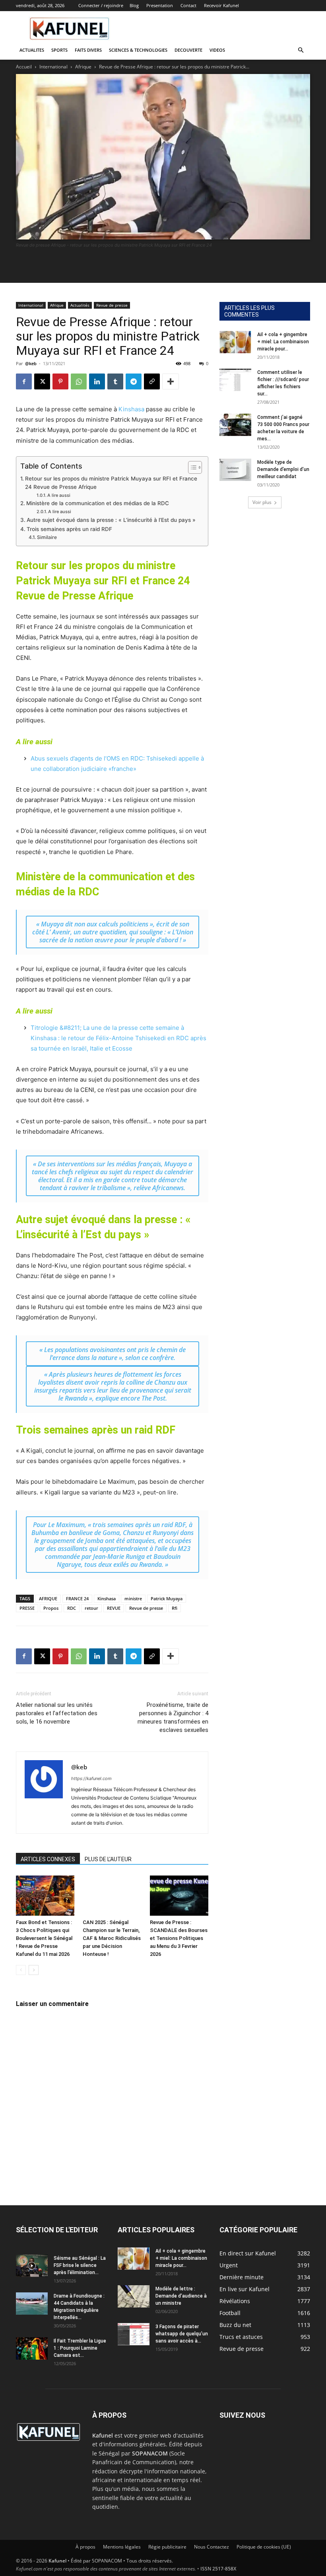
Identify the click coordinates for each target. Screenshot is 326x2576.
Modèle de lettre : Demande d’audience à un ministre (181, 2296)
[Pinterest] (60, 381)
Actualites (32, 50)
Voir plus (262, 502)
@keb (31, 363)
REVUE (114, 1608)
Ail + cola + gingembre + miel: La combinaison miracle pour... (283, 342)
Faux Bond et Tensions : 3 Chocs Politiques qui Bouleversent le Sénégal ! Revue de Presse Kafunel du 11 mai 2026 (44, 1938)
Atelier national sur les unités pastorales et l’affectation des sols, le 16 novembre (57, 1713)
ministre (133, 1598)
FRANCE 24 (77, 1598)
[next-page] (34, 1970)
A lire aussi (59, 495)
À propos (85, 2547)
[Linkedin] (97, 381)
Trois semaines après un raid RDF (69, 529)
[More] (171, 381)
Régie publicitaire (167, 2547)
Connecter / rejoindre (101, 5)
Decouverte (188, 50)
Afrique (83, 67)
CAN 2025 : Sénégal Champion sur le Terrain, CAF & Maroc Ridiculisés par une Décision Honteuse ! (112, 1938)
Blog (134, 5)
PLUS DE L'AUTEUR (108, 1859)
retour (91, 1608)
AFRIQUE (48, 1598)
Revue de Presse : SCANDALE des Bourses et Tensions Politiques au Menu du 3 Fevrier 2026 (179, 1938)
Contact (188, 5)
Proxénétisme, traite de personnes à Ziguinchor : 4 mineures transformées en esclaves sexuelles (173, 1717)
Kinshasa (131, 409)
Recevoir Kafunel (221, 5)
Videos (217, 50)
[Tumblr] (115, 381)
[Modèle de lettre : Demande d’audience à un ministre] (134, 2296)
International (53, 67)
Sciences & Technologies (138, 50)
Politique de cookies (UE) (264, 2547)
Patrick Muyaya (167, 1598)
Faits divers (88, 50)
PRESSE (27, 1608)
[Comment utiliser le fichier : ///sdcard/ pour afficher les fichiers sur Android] (235, 380)
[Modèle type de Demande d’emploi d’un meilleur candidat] (235, 470)
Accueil (24, 67)
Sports (59, 50)
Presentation (160, 5)
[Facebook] (24, 381)
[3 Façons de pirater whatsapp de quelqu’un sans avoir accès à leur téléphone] (134, 2334)
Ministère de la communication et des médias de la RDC (98, 503)
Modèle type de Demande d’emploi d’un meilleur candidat (283, 469)
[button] (301, 50)
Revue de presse (112, 305)
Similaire (47, 537)
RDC (72, 1608)
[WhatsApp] (79, 381)
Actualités (80, 305)
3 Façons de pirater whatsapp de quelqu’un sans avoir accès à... (182, 2334)
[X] (42, 381)
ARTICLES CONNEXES (48, 1859)
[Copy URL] (152, 381)
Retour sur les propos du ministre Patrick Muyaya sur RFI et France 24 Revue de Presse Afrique (111, 483)
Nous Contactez (212, 2547)
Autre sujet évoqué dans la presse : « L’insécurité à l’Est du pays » (111, 520)
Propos (51, 1608)
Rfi (175, 1608)
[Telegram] (134, 381)
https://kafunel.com (91, 1778)
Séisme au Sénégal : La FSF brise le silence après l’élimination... (80, 2265)
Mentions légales (122, 2547)
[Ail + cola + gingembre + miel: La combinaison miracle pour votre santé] (235, 342)
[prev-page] (21, 1970)
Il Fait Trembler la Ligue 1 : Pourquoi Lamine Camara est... (80, 2348)
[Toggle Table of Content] (191, 467)
